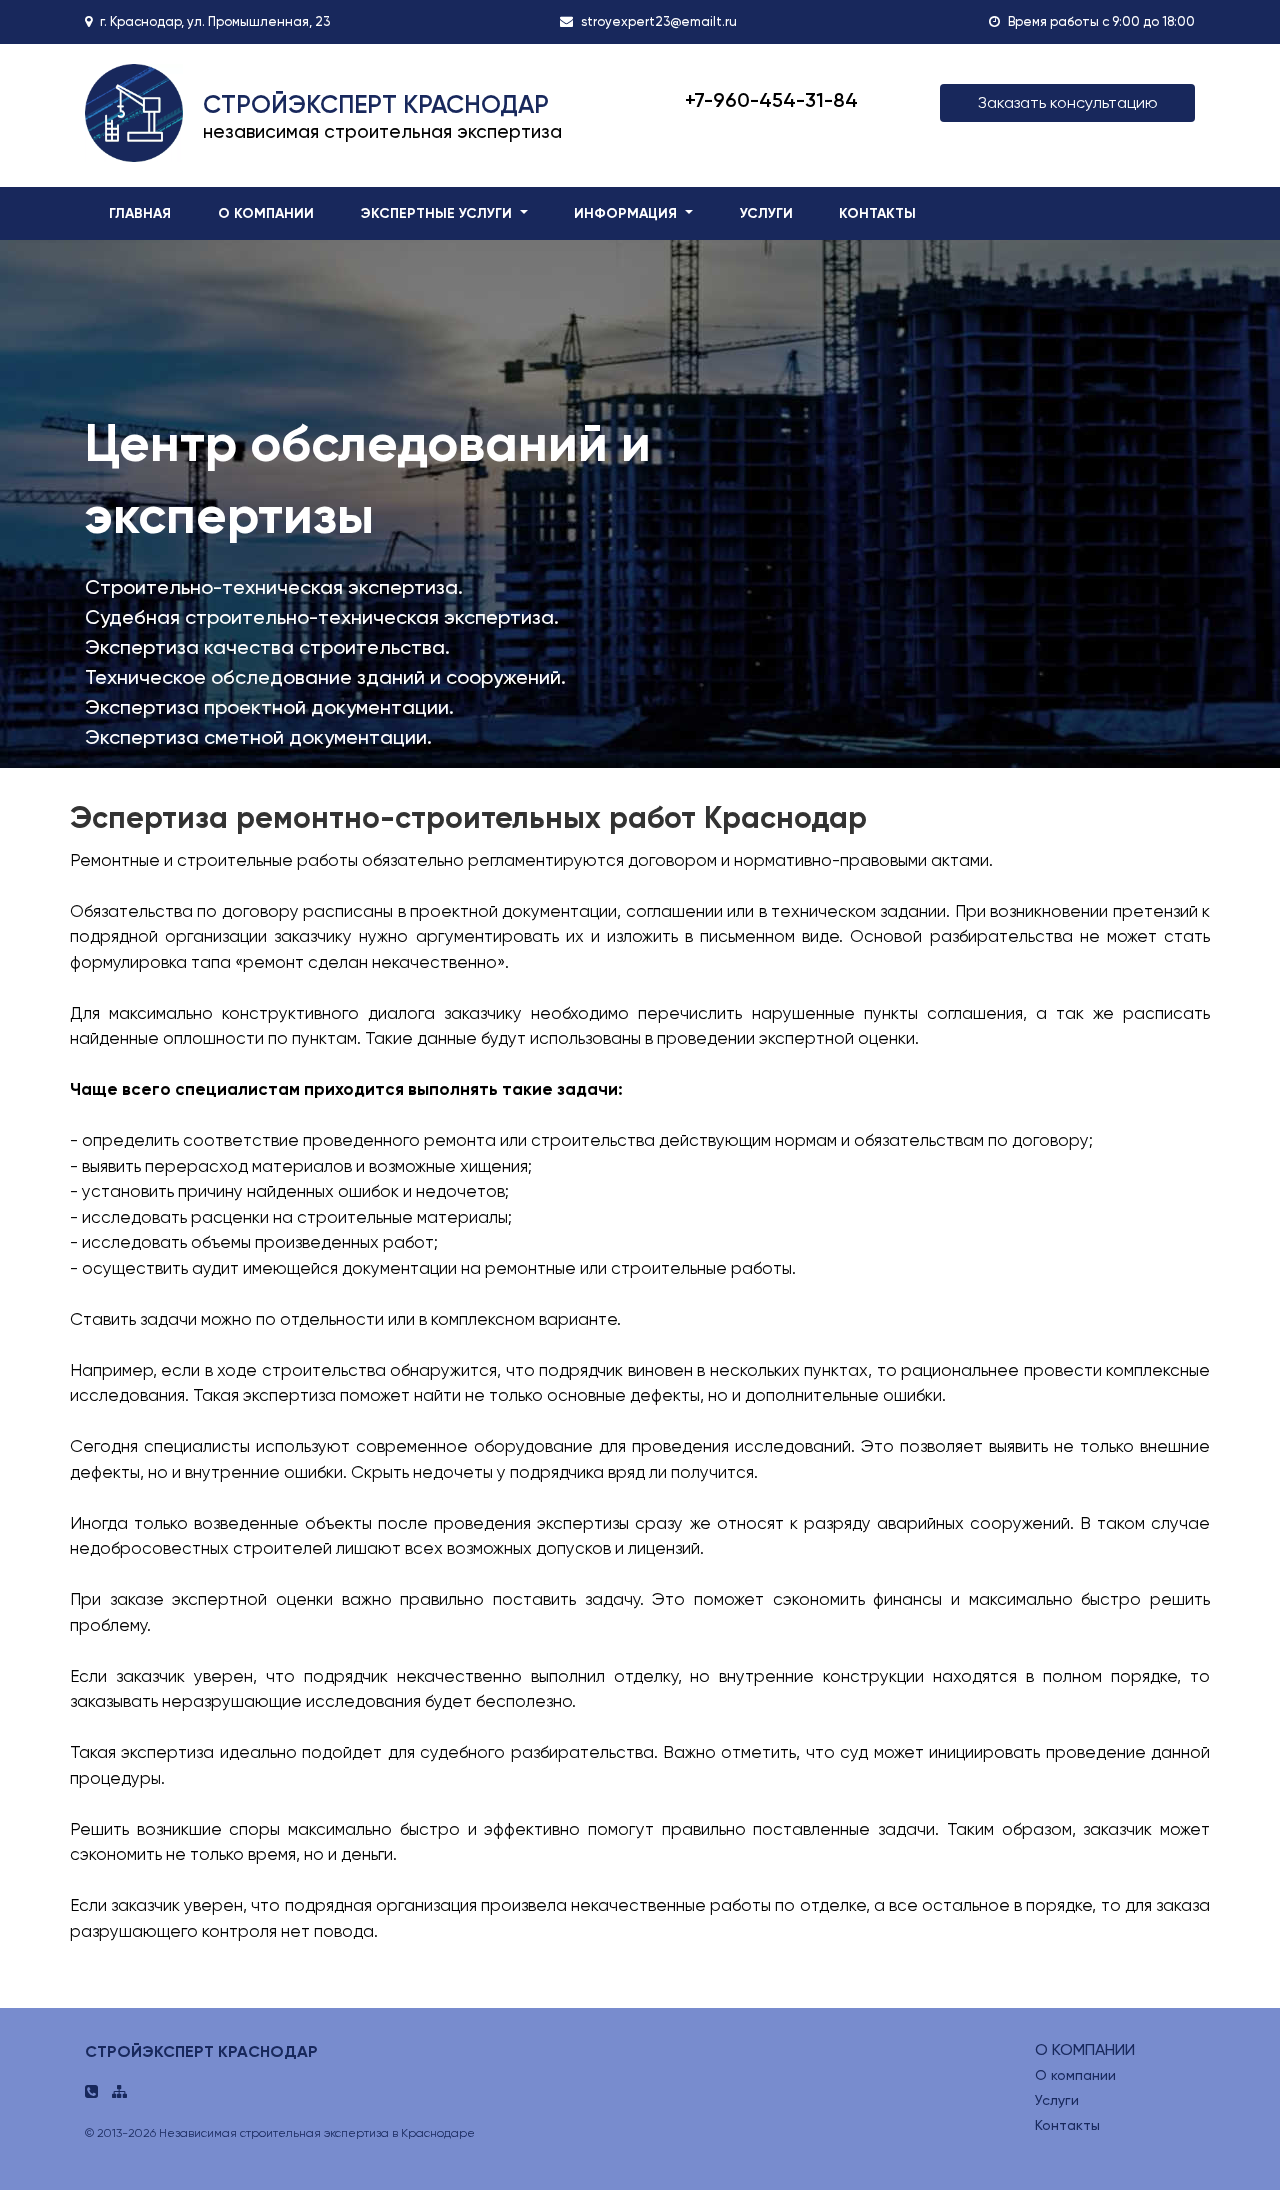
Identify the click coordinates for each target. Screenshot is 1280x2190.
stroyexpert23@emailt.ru (659, 21)
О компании (1075, 2075)
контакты (877, 213)
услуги (766, 213)
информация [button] (627, 213)
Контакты (1067, 2125)
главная (140, 213)
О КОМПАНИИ (1085, 2049)
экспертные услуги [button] (438, 213)
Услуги (1057, 2100)
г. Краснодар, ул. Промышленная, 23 (215, 21)
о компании (266, 213)
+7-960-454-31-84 (771, 100)
